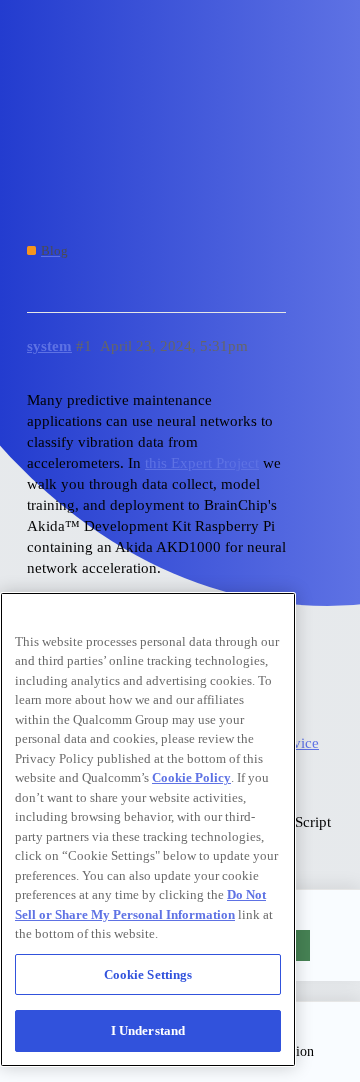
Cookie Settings (148, 974)
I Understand (148, 1030)
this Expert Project (202, 463)
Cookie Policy (191, 777)
